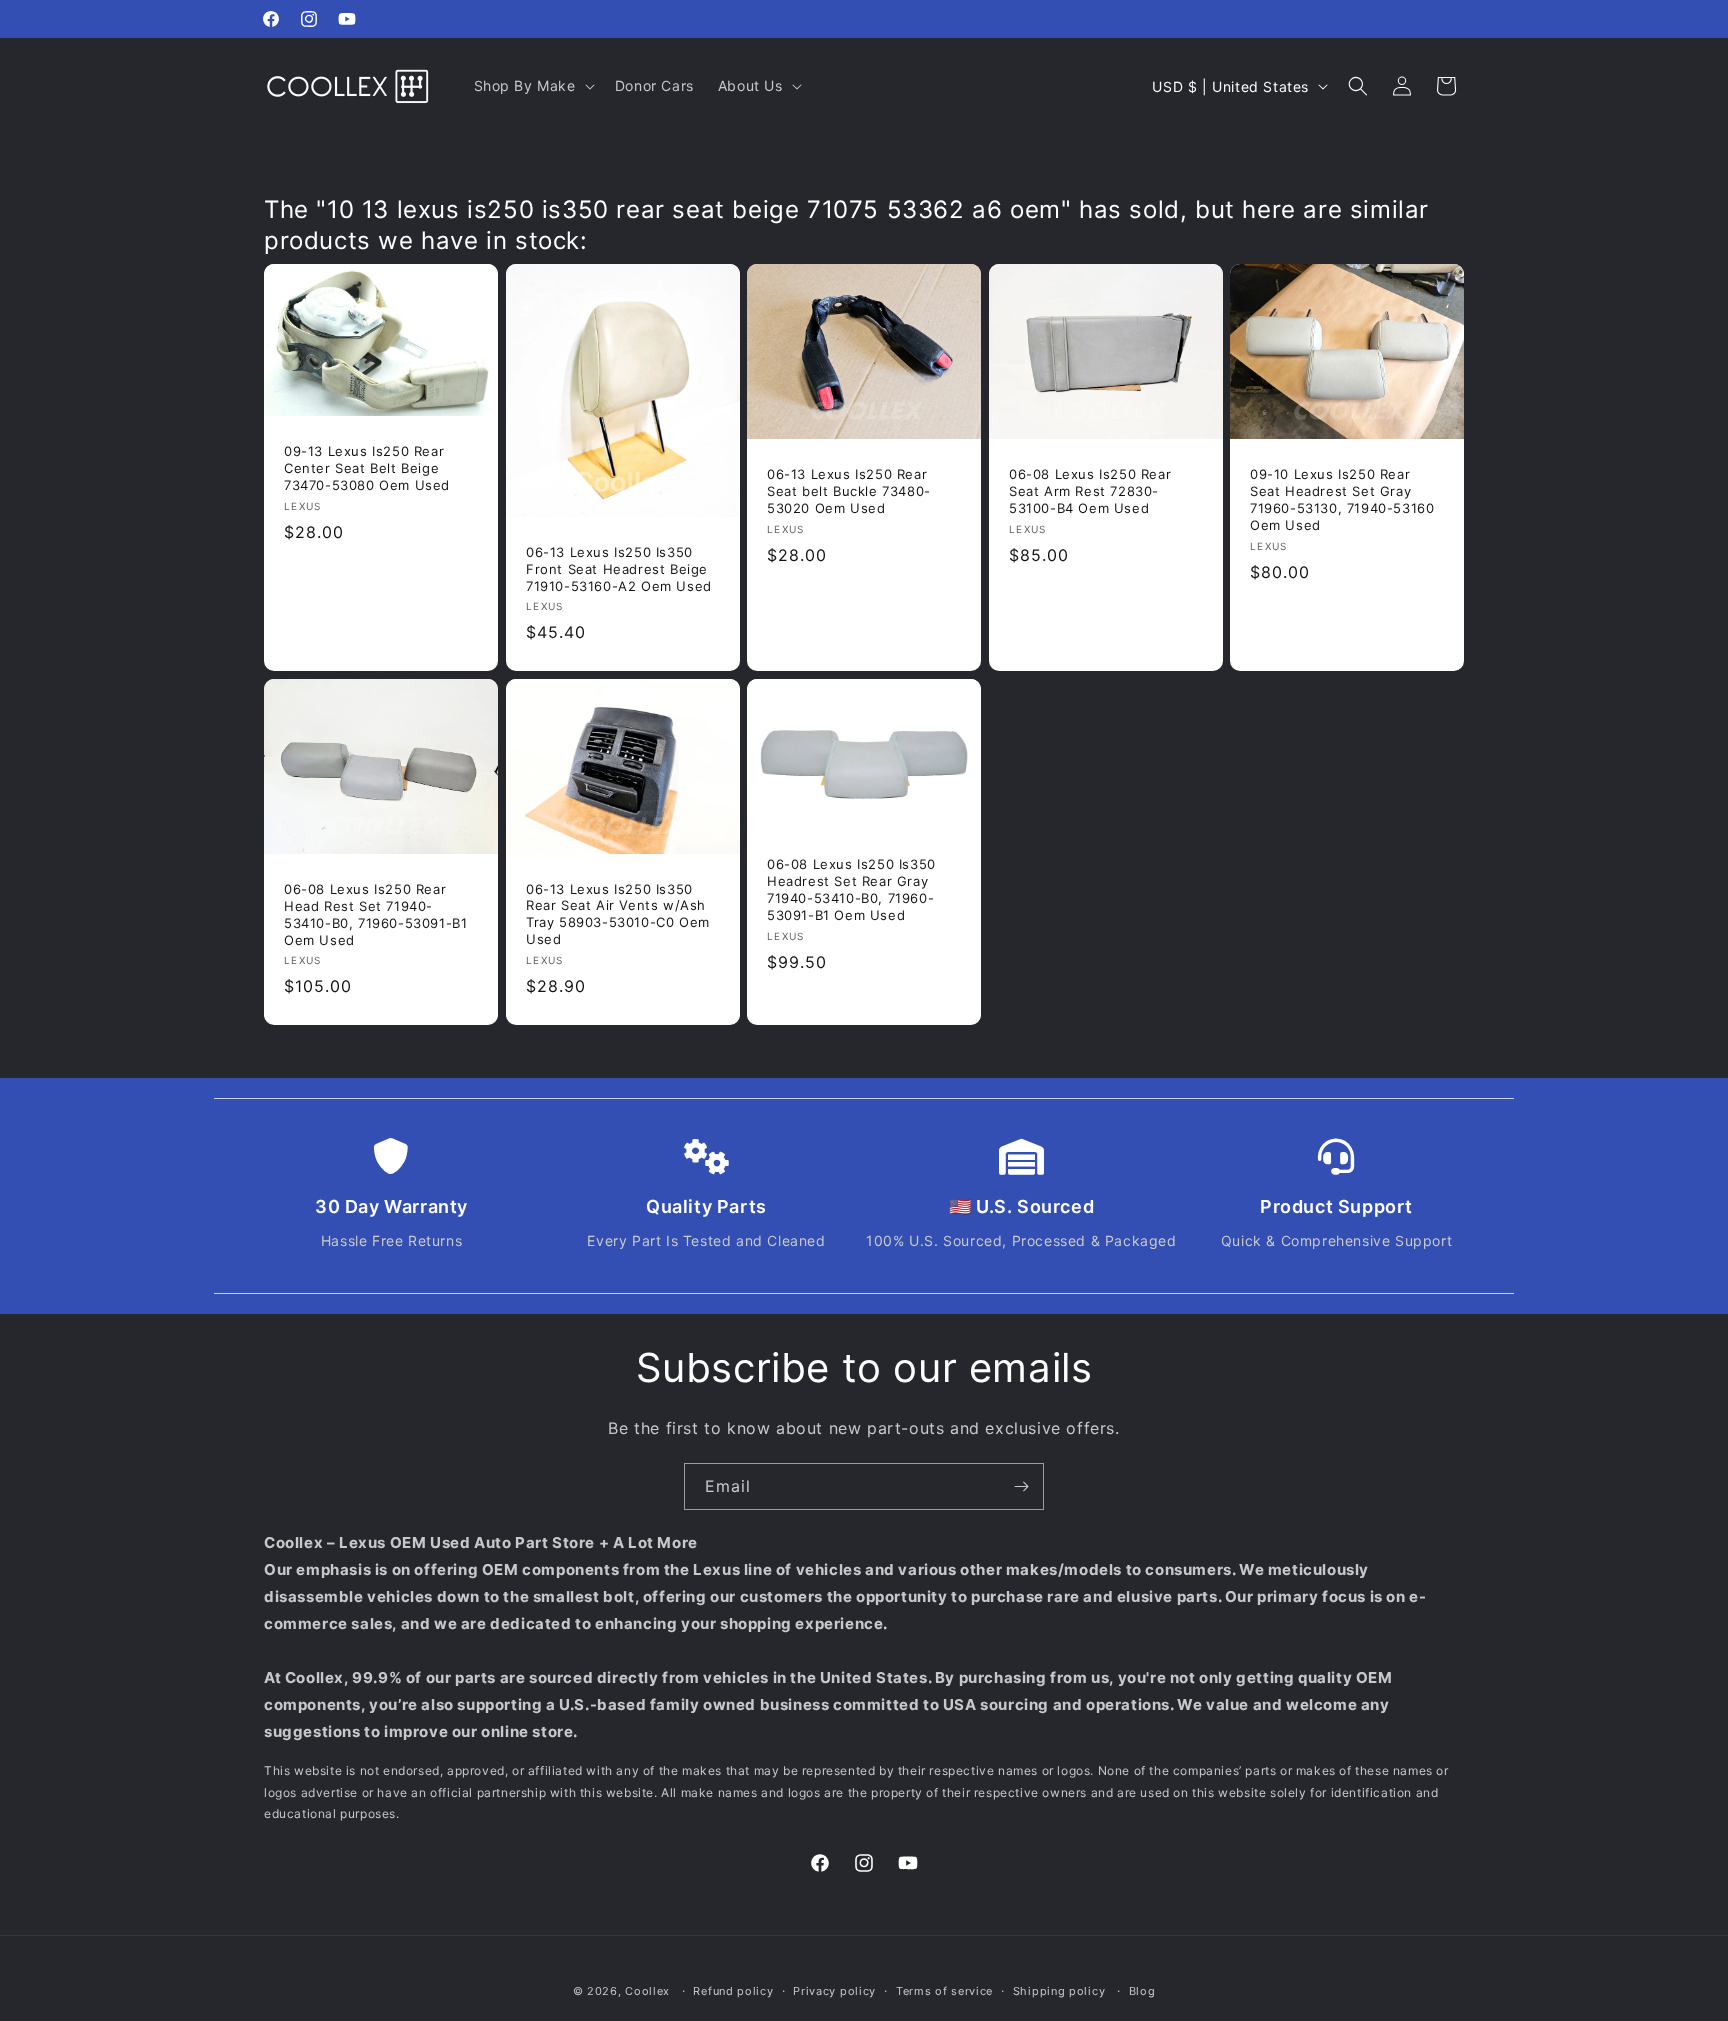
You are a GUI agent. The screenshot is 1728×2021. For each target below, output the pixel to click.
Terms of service (944, 1991)
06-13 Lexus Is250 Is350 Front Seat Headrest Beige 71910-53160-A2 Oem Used (619, 569)
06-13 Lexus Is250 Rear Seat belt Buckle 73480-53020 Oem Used (849, 491)
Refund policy (733, 1991)
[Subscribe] (1021, 1486)
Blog (1142, 1991)
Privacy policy (834, 1991)
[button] (532, 86)
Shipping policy (1059, 1991)
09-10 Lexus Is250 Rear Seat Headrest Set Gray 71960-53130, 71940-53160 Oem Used (1342, 499)
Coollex (647, 1991)
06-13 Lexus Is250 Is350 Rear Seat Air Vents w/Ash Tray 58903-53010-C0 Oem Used (618, 914)
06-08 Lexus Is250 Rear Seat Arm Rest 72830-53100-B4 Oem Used (1090, 491)
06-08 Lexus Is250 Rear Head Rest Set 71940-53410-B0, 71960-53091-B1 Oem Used (375, 914)
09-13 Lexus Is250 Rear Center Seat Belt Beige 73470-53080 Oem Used (367, 468)
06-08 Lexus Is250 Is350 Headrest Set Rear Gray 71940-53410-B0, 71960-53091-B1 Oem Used (851, 889)
